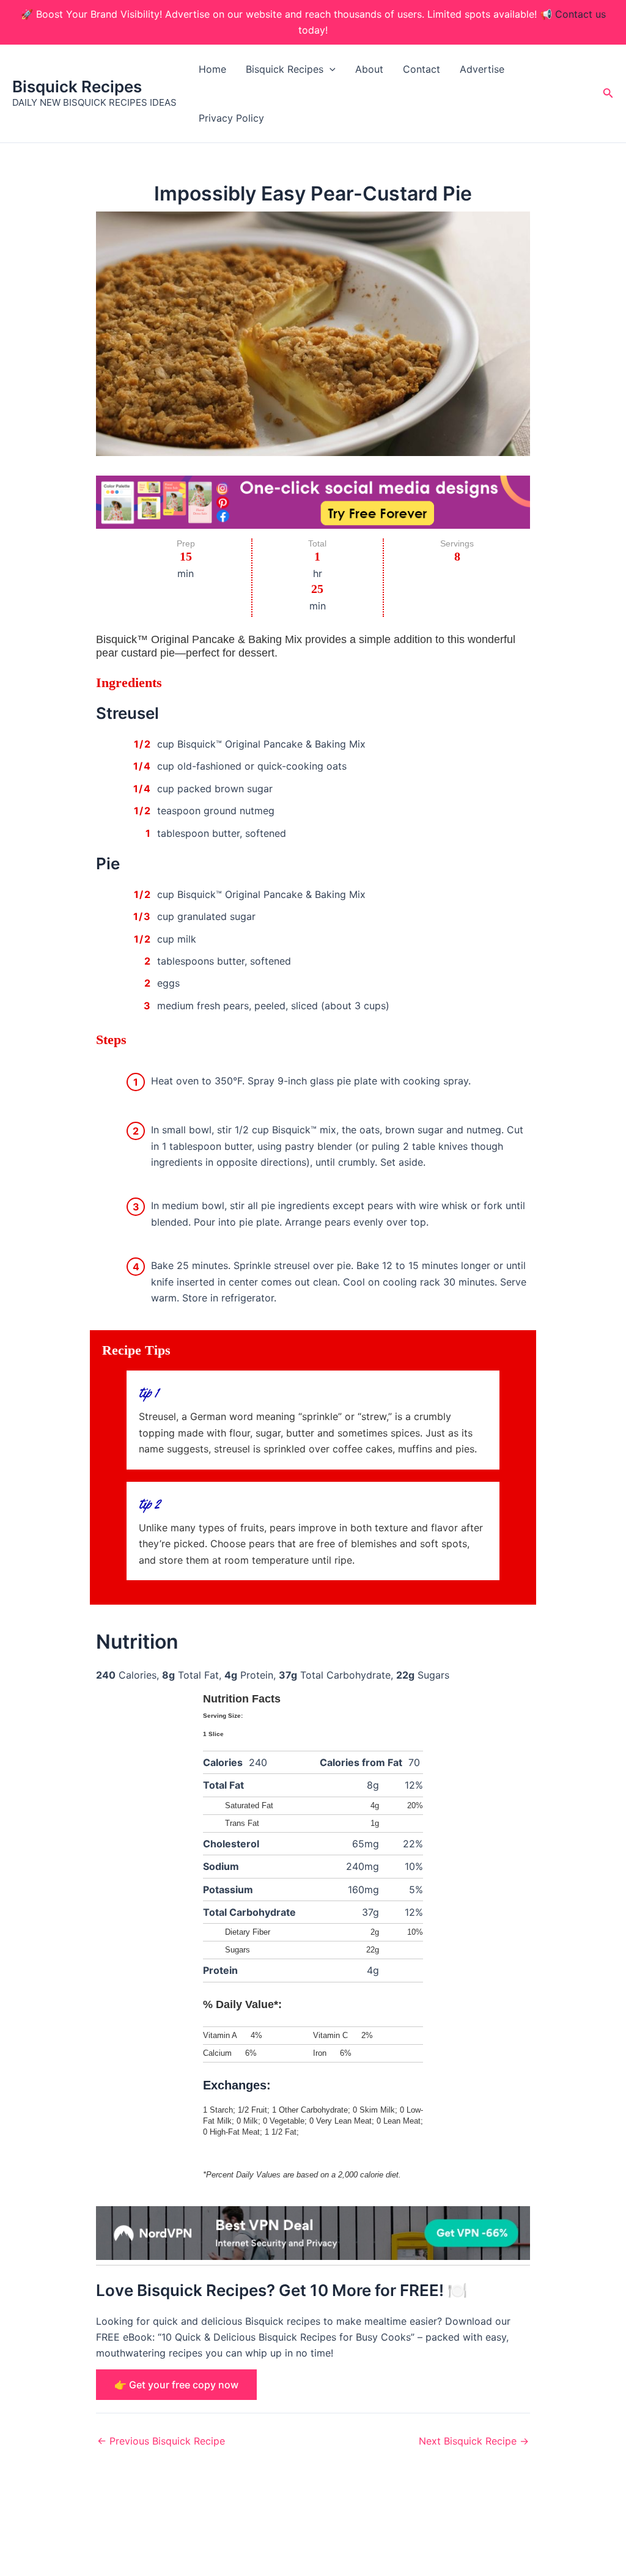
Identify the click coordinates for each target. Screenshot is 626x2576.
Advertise (482, 69)
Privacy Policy (231, 118)
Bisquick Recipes (77, 86)
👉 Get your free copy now (176, 2385)
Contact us (580, 14)
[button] (330, 69)
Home (212, 69)
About (369, 69)
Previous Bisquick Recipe (161, 2441)
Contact (422, 69)
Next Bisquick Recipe (474, 2441)
